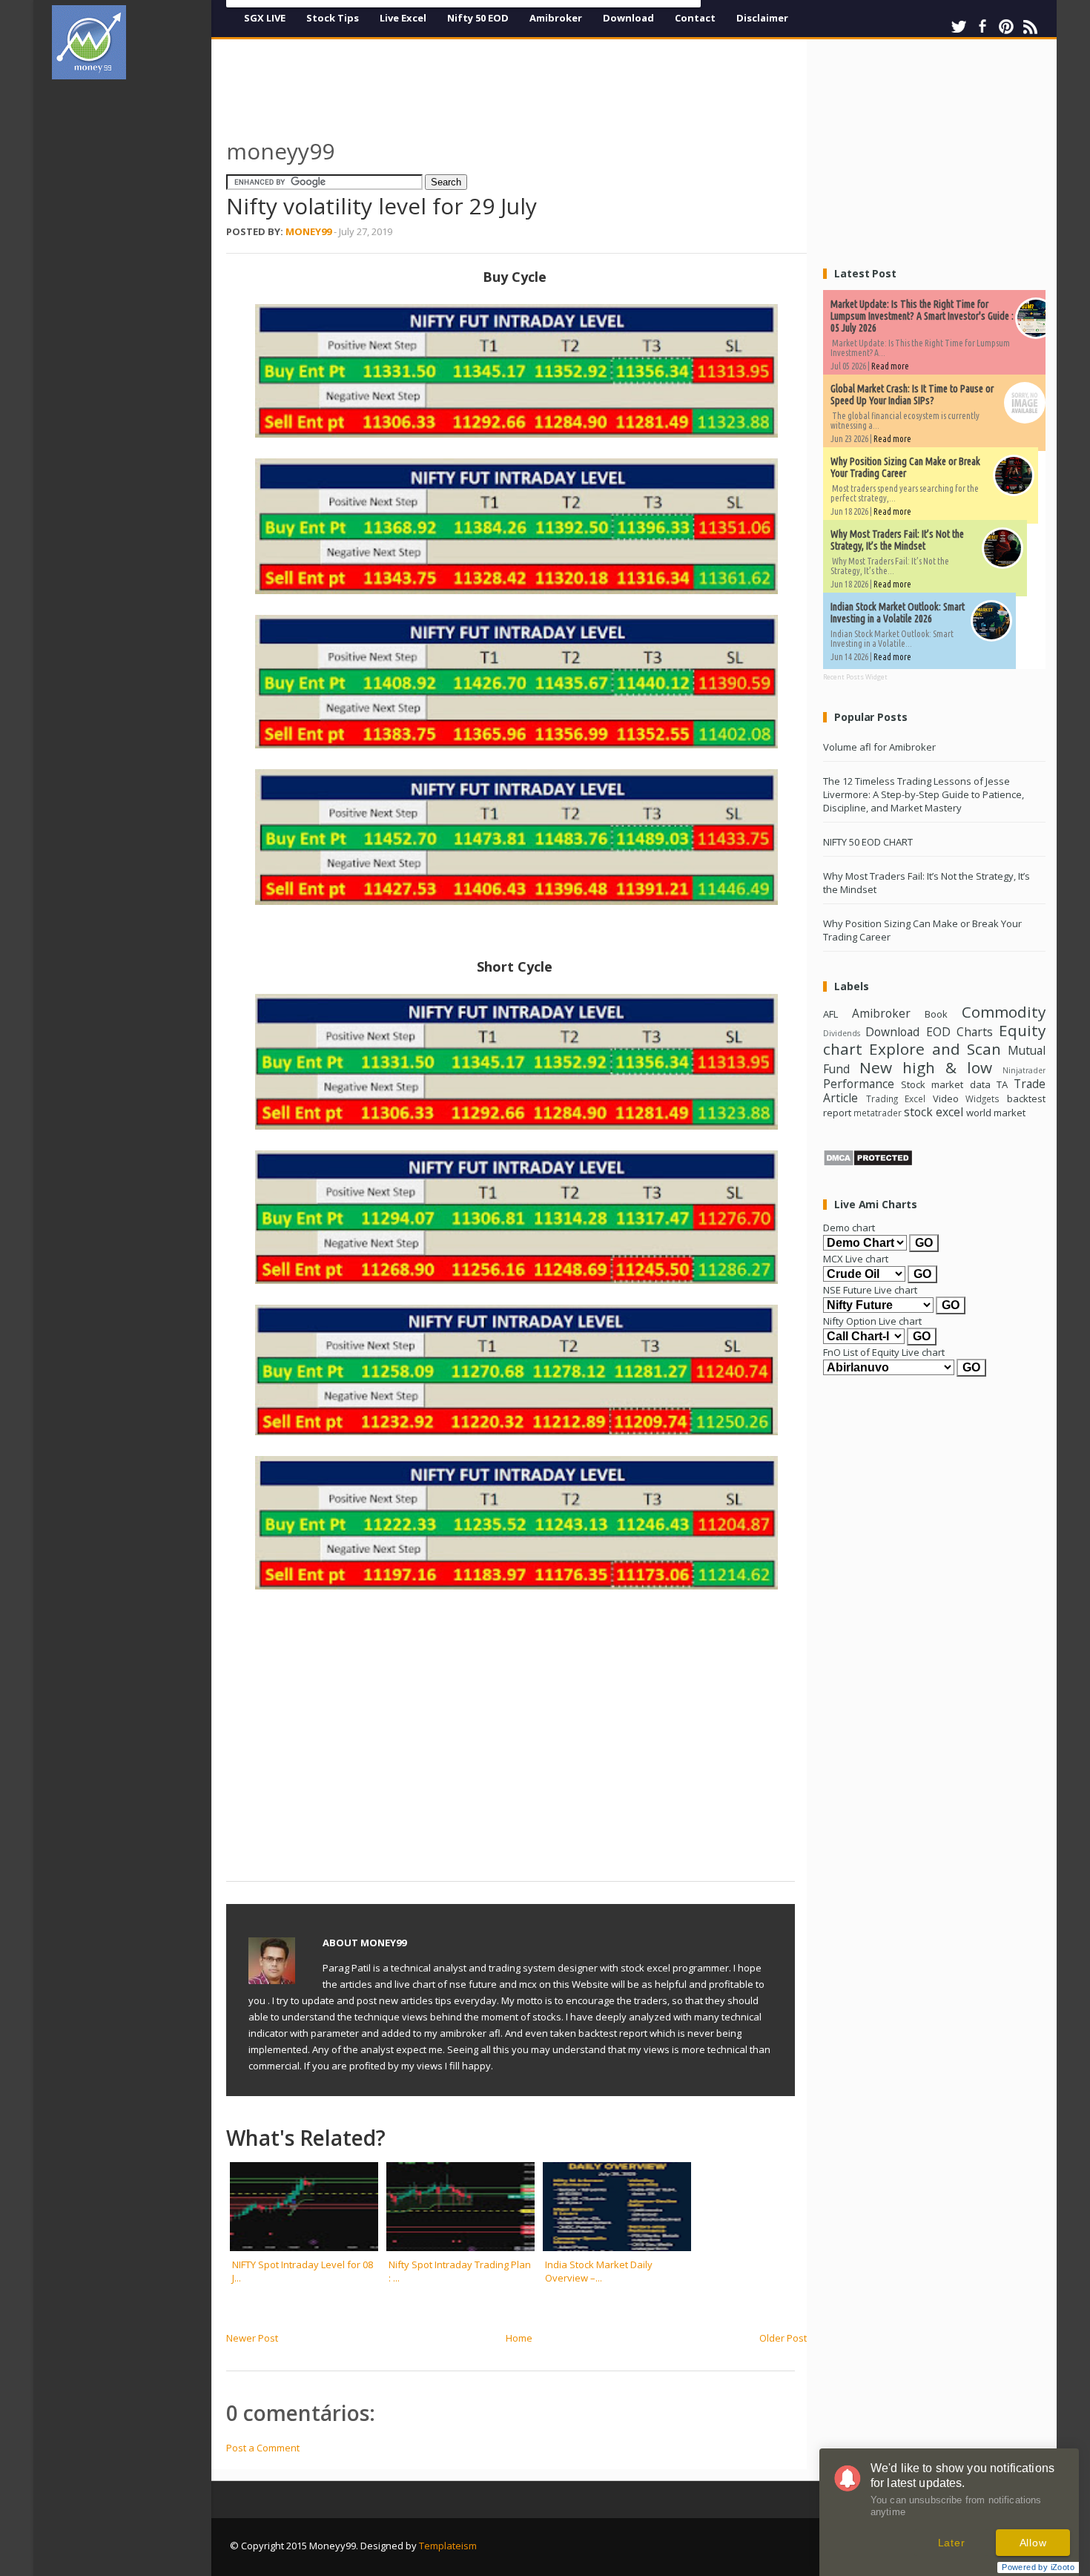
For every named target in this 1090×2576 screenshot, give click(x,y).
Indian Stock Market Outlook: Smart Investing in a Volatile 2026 (898, 613)
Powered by (1038, 2567)
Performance (859, 1084)
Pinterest (1006, 27)
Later (952, 2543)
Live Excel (403, 18)
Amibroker (556, 18)
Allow (1033, 2543)
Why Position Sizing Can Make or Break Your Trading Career (905, 467)
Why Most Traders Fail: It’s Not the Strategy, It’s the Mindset (897, 540)
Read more (890, 366)
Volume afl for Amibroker (879, 747)
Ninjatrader (1024, 1070)
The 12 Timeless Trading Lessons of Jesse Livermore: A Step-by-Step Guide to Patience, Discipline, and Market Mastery (924, 794)
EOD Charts (959, 1032)
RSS (1030, 27)
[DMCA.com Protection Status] (868, 1163)
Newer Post (252, 2338)
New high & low (926, 1067)
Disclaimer (762, 18)
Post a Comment (263, 2448)
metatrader (878, 1113)
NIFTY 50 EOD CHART (868, 842)
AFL (830, 1014)
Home (519, 2338)
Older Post (783, 2338)
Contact (695, 18)
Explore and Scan (935, 1049)
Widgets (982, 1098)
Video (946, 1098)
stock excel (934, 1112)
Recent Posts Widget (855, 677)
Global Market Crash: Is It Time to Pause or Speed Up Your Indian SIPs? (912, 395)
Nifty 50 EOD (478, 18)
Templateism (448, 2546)
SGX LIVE (265, 18)
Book (936, 1014)
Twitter (959, 27)
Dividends (842, 1033)
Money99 (308, 231)
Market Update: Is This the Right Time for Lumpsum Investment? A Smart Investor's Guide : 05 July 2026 (922, 316)
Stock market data (945, 1084)
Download (628, 18)
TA (1002, 1084)
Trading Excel (896, 1098)
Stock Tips (333, 18)
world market (996, 1113)
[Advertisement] (137, 314)
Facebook (982, 27)
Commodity (1004, 1012)
